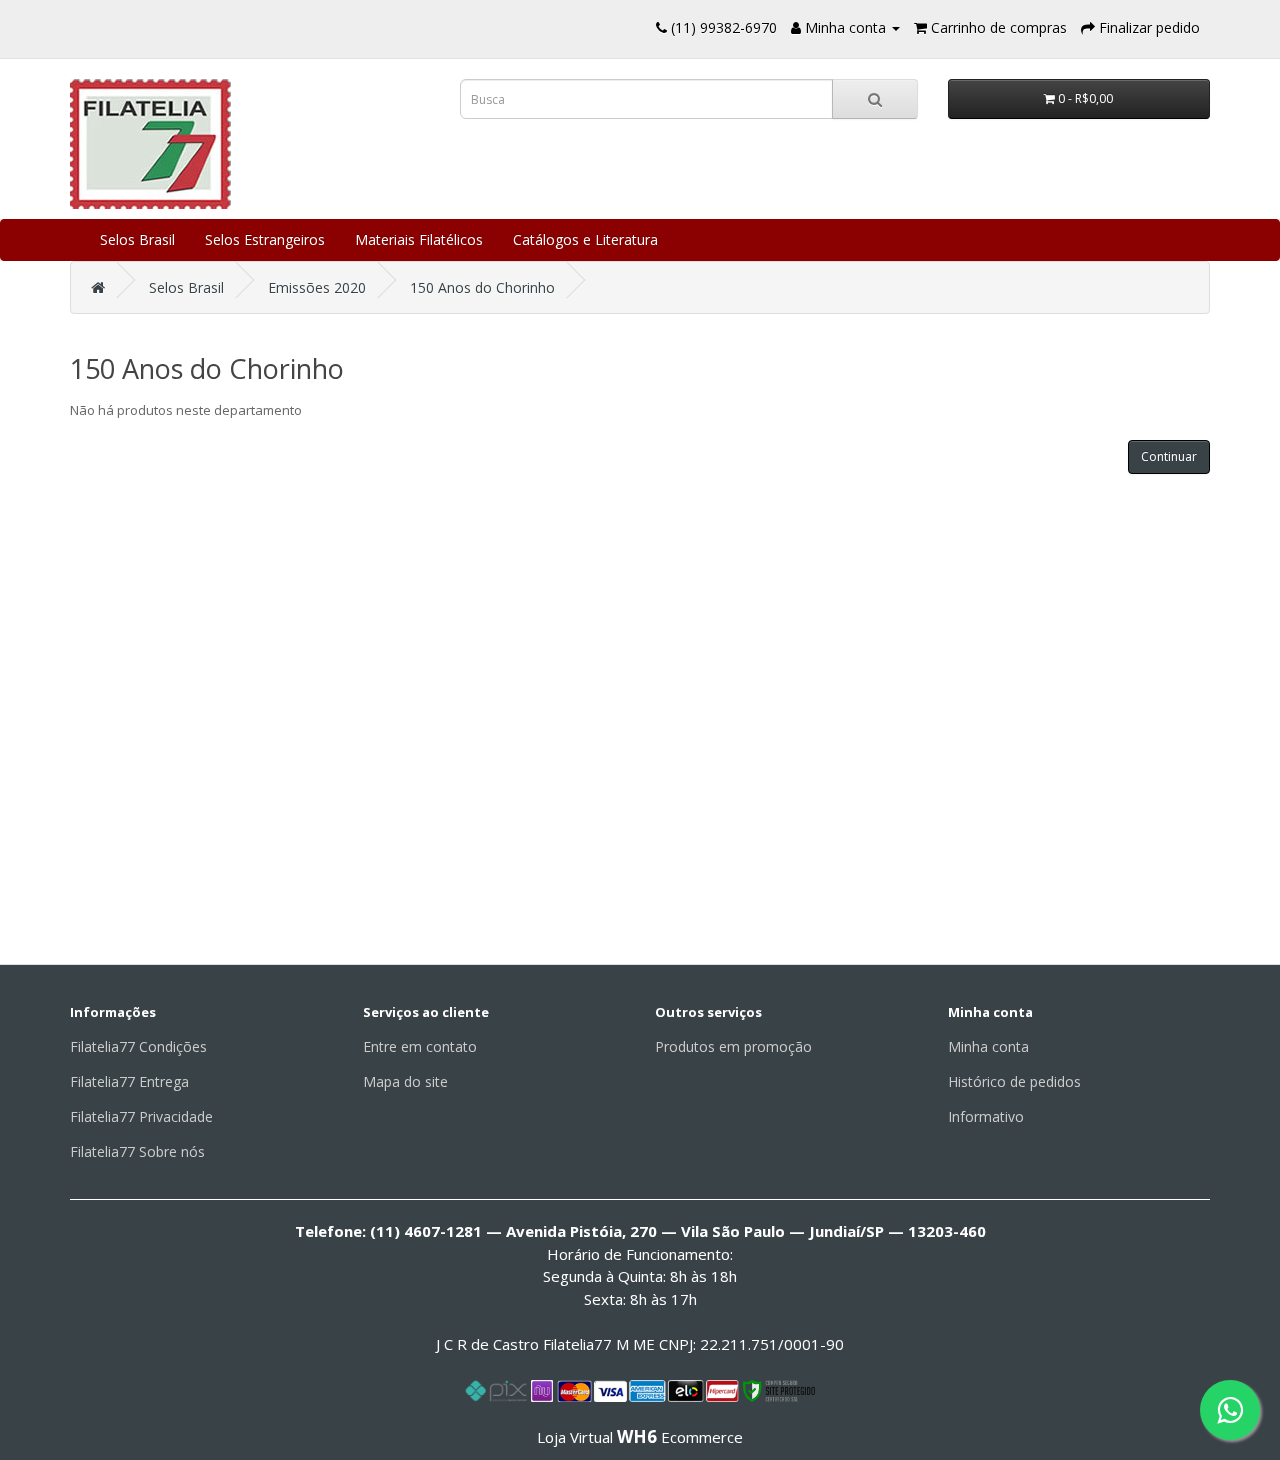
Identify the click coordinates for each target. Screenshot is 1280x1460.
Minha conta (988, 1046)
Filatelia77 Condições (138, 1046)
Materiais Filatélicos (419, 239)
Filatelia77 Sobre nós (137, 1151)
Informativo (986, 1116)
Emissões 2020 (317, 287)
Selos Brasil (137, 239)
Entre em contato (420, 1046)
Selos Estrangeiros (265, 239)
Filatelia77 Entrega (129, 1081)
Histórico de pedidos (1014, 1081)
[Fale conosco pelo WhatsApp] (1230, 1410)
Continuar (1169, 456)
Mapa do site (405, 1081)
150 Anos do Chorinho (482, 287)
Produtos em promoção (733, 1046)
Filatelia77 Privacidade (141, 1116)
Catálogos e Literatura (585, 239)
